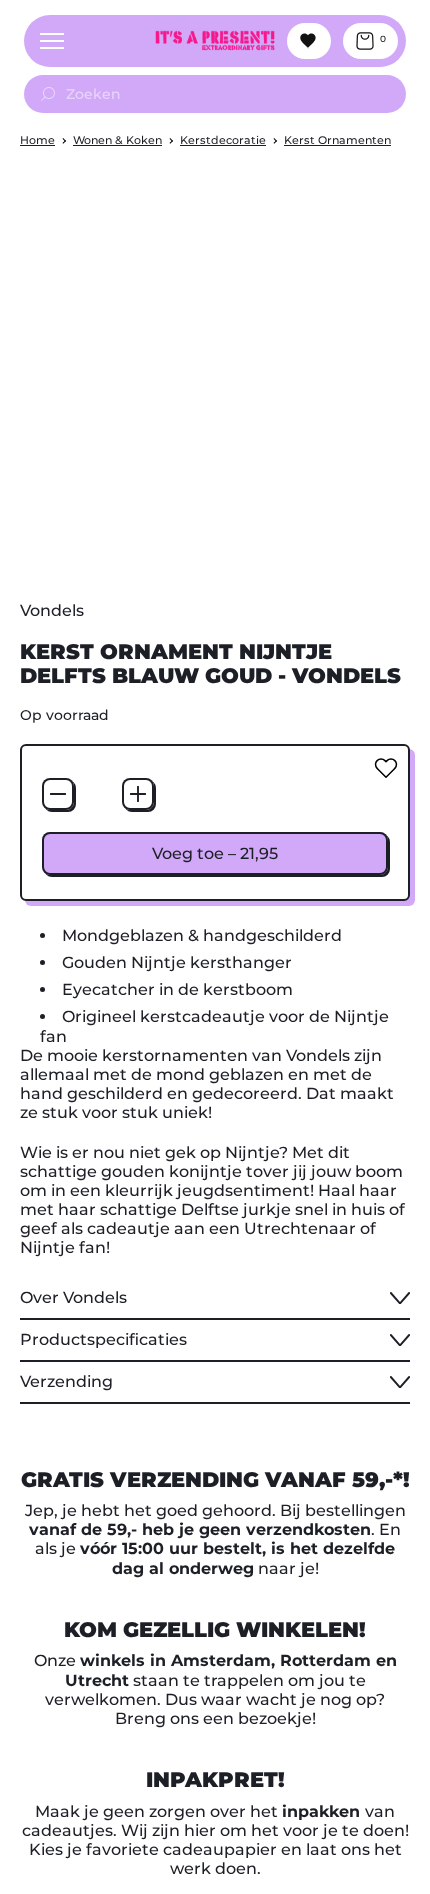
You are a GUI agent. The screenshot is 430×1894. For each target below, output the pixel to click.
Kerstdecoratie (223, 140)
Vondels (52, 610)
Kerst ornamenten (337, 140)
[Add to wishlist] (386, 768)
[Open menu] (52, 41)
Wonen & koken (117, 140)
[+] (138, 794)
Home (37, 140)
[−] (58, 794)
